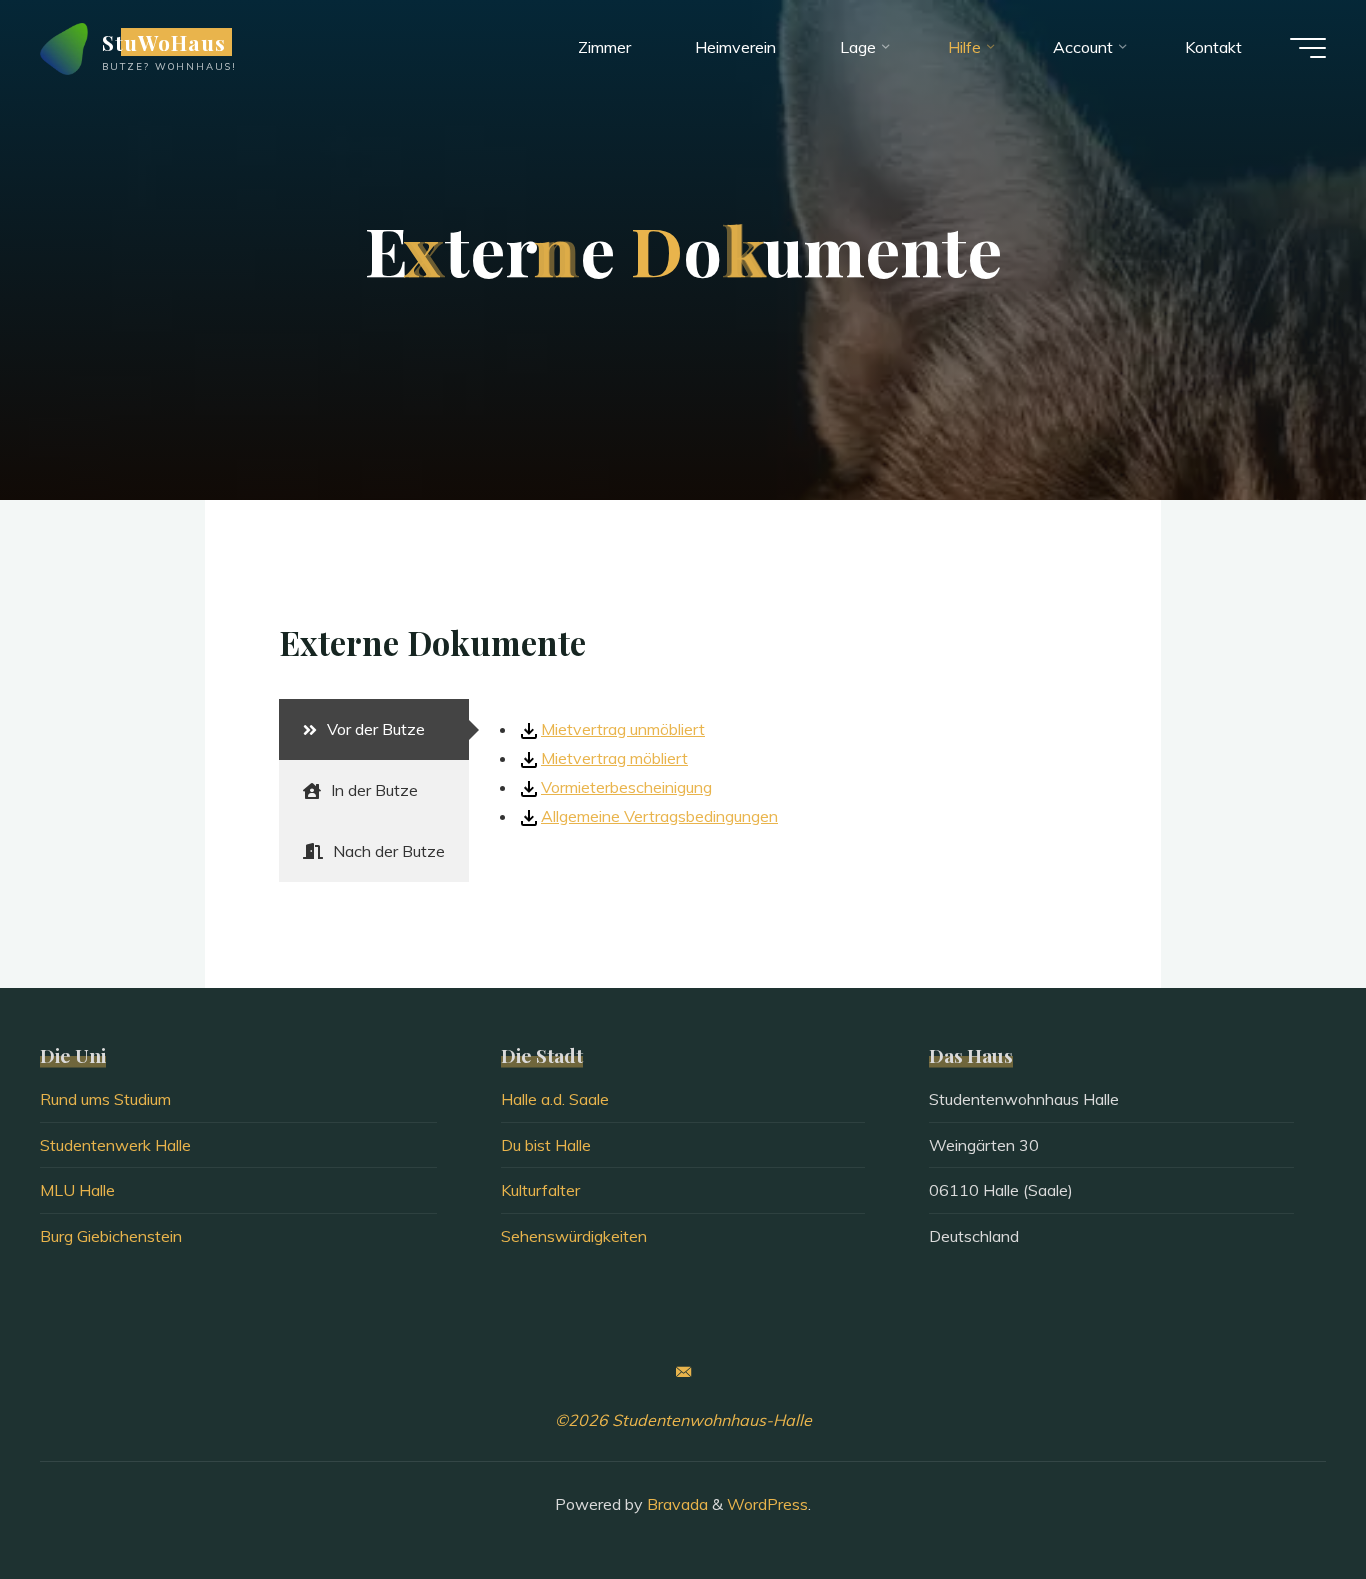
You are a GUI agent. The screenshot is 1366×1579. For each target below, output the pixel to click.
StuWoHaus (164, 42)
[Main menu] (1308, 48)
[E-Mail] (683, 1372)
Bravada (675, 1504)
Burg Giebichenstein (111, 1236)
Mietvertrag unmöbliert (623, 729)
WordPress (767, 1504)
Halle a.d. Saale (555, 1099)
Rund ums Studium (105, 1099)
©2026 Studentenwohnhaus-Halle (683, 1420)
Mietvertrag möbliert (614, 758)
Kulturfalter (540, 1190)
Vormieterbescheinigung (626, 787)
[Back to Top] (1288, 1501)
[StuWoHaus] (64, 47)
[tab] (374, 729)
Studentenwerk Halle (115, 1145)
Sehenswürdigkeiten (574, 1236)
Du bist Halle (546, 1145)
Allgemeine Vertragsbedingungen (659, 816)
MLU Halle (77, 1190)
